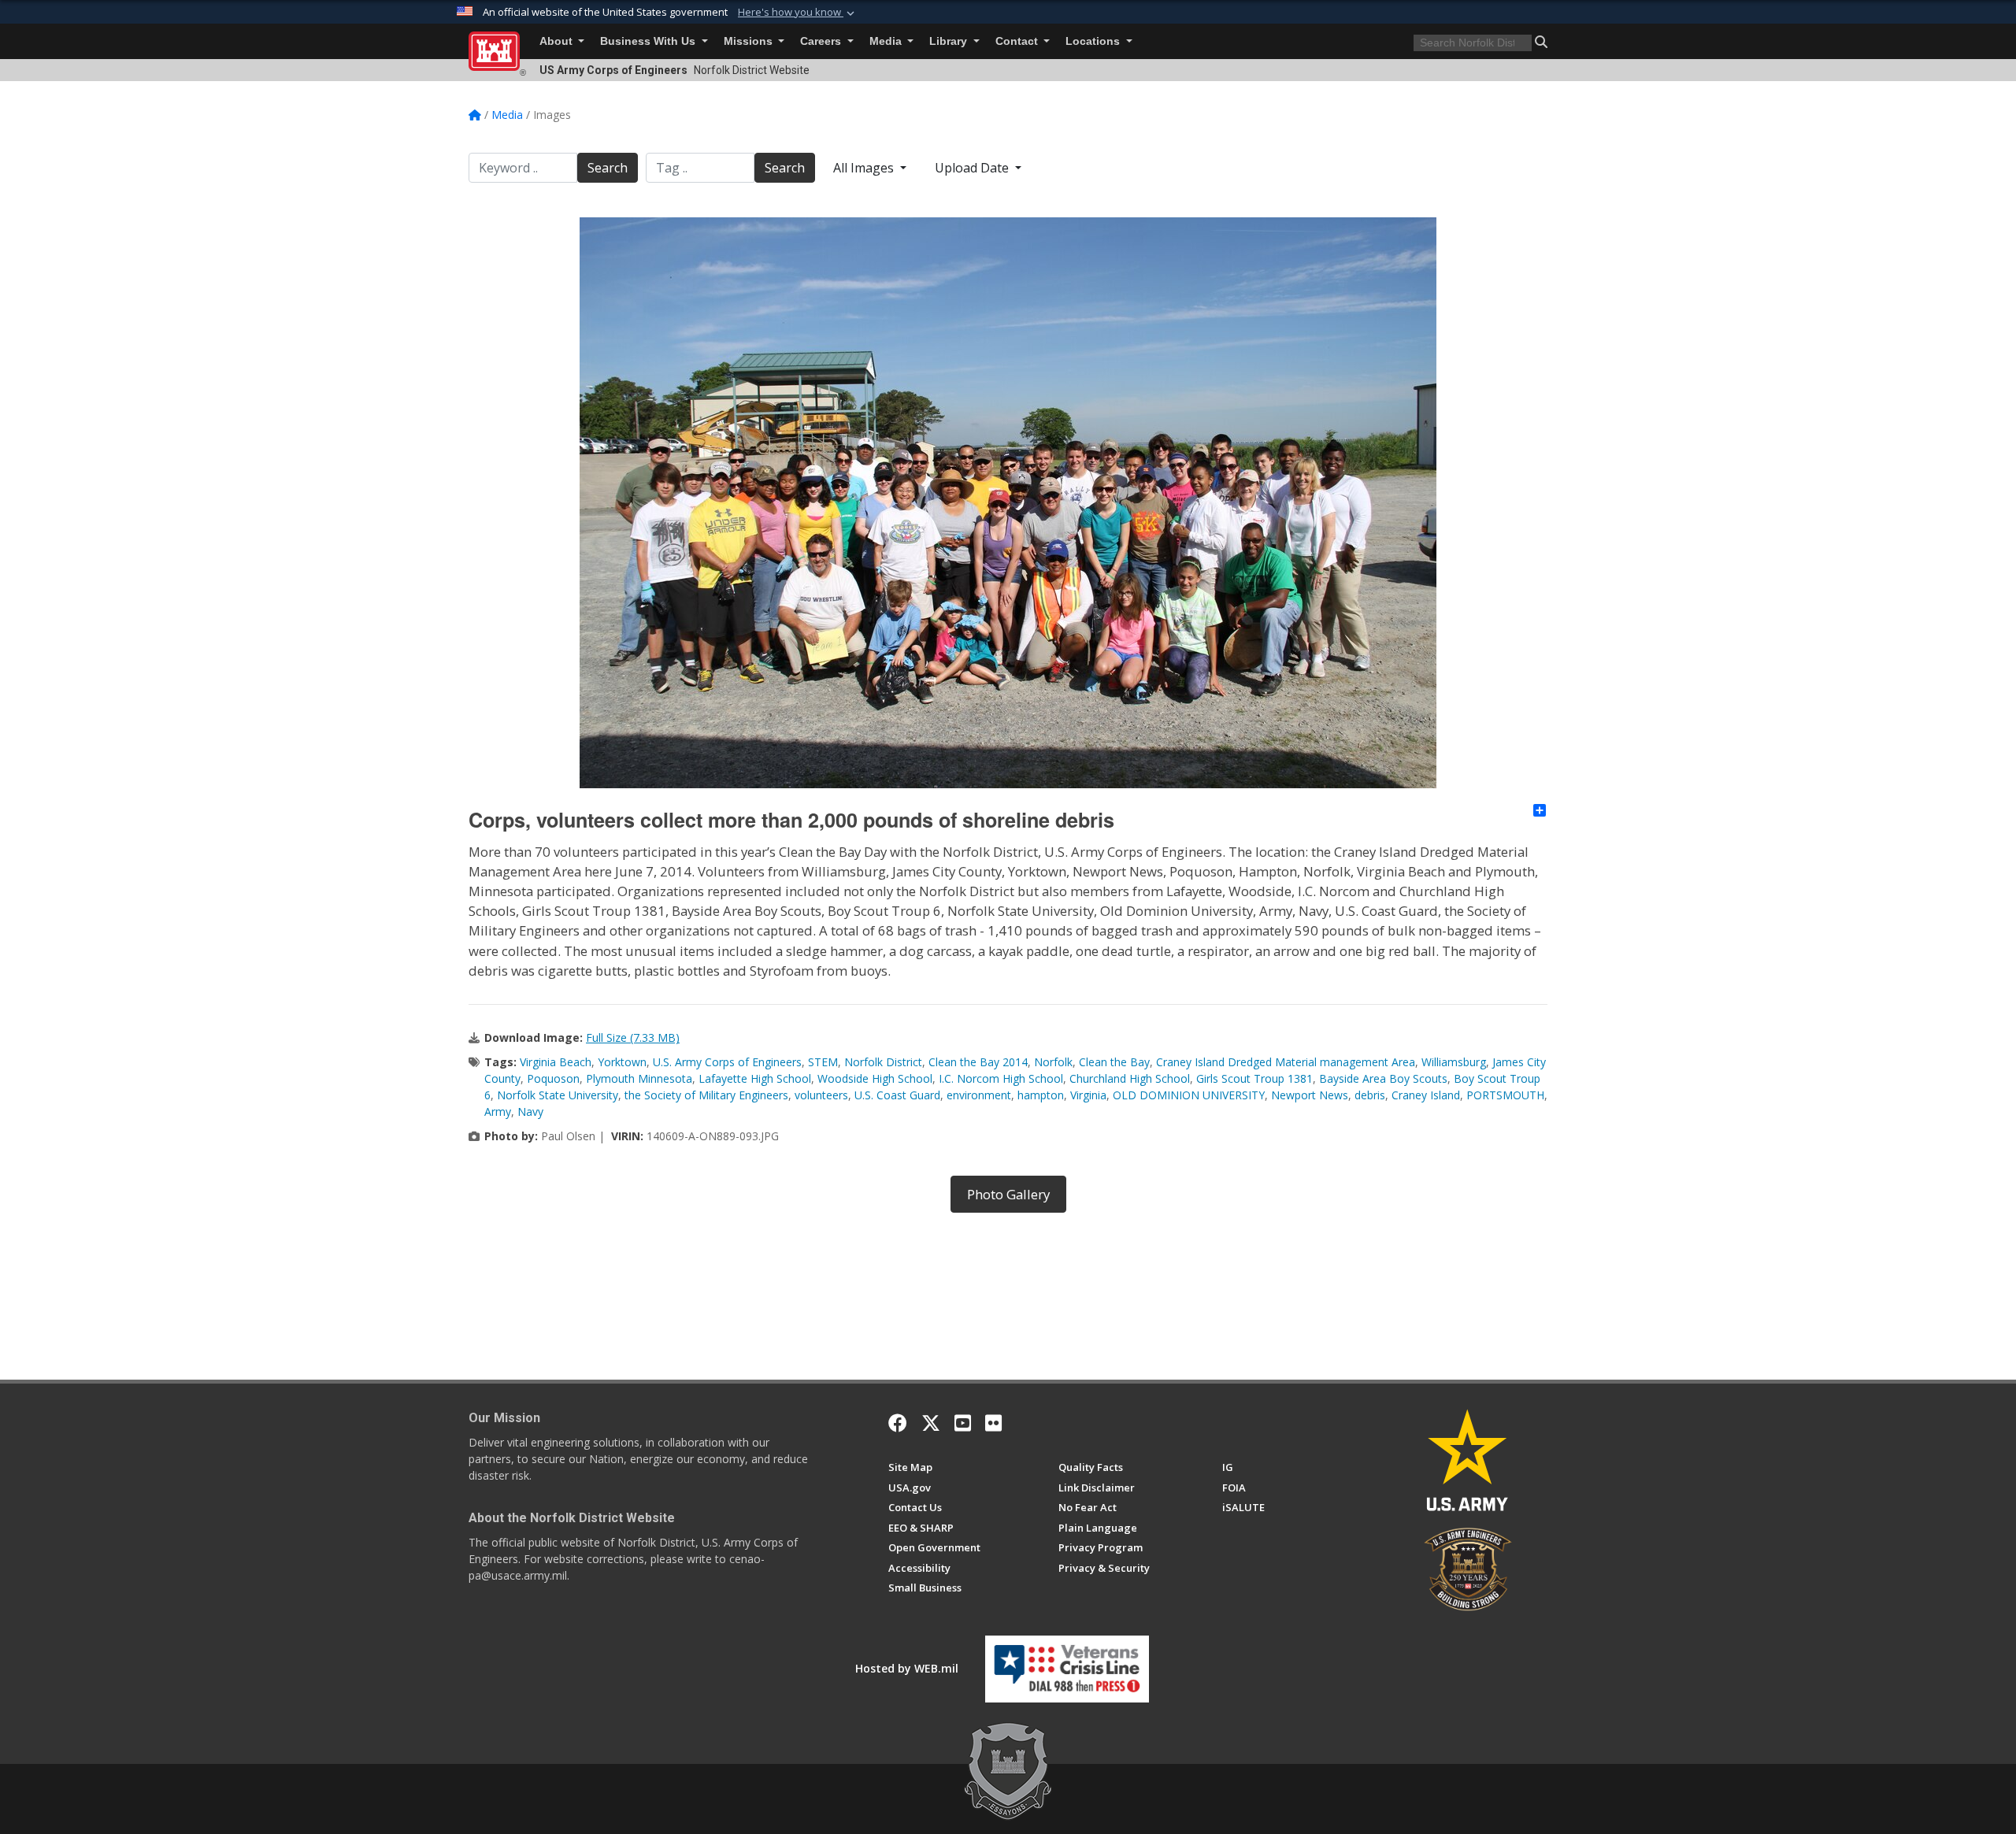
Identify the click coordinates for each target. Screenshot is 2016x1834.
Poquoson (553, 1078)
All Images (865, 168)
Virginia (1088, 1095)
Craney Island (1426, 1095)
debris (1370, 1095)
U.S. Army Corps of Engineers (727, 1062)
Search (608, 168)
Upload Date (973, 168)
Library (950, 41)
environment (979, 1095)
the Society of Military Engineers (706, 1095)
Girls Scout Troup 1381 (1254, 1078)
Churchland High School (1130, 1078)
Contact (1018, 41)
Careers (822, 41)
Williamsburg (1454, 1062)
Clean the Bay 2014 (978, 1062)
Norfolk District (883, 1062)
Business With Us (649, 41)
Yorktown (622, 1062)
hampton (1041, 1095)
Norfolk (1053, 1062)
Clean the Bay (1114, 1062)
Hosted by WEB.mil (907, 1668)
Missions (750, 41)
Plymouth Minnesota (639, 1078)
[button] (798, 13)
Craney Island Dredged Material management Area (1286, 1062)
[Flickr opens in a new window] (993, 1423)
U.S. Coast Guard (897, 1095)
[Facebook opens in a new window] (898, 1423)
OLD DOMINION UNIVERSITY (1189, 1095)
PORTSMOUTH (1505, 1095)
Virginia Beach (556, 1062)
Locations (1094, 41)
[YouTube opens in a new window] (963, 1423)
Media (887, 41)
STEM (823, 1062)
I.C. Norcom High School (1001, 1078)
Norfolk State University (558, 1095)
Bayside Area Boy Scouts (1383, 1078)
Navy (530, 1112)
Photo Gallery (1008, 1194)
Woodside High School (875, 1078)
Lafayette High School (755, 1078)
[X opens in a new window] (931, 1423)
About (558, 41)
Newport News (1310, 1095)
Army (498, 1112)
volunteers (821, 1095)
